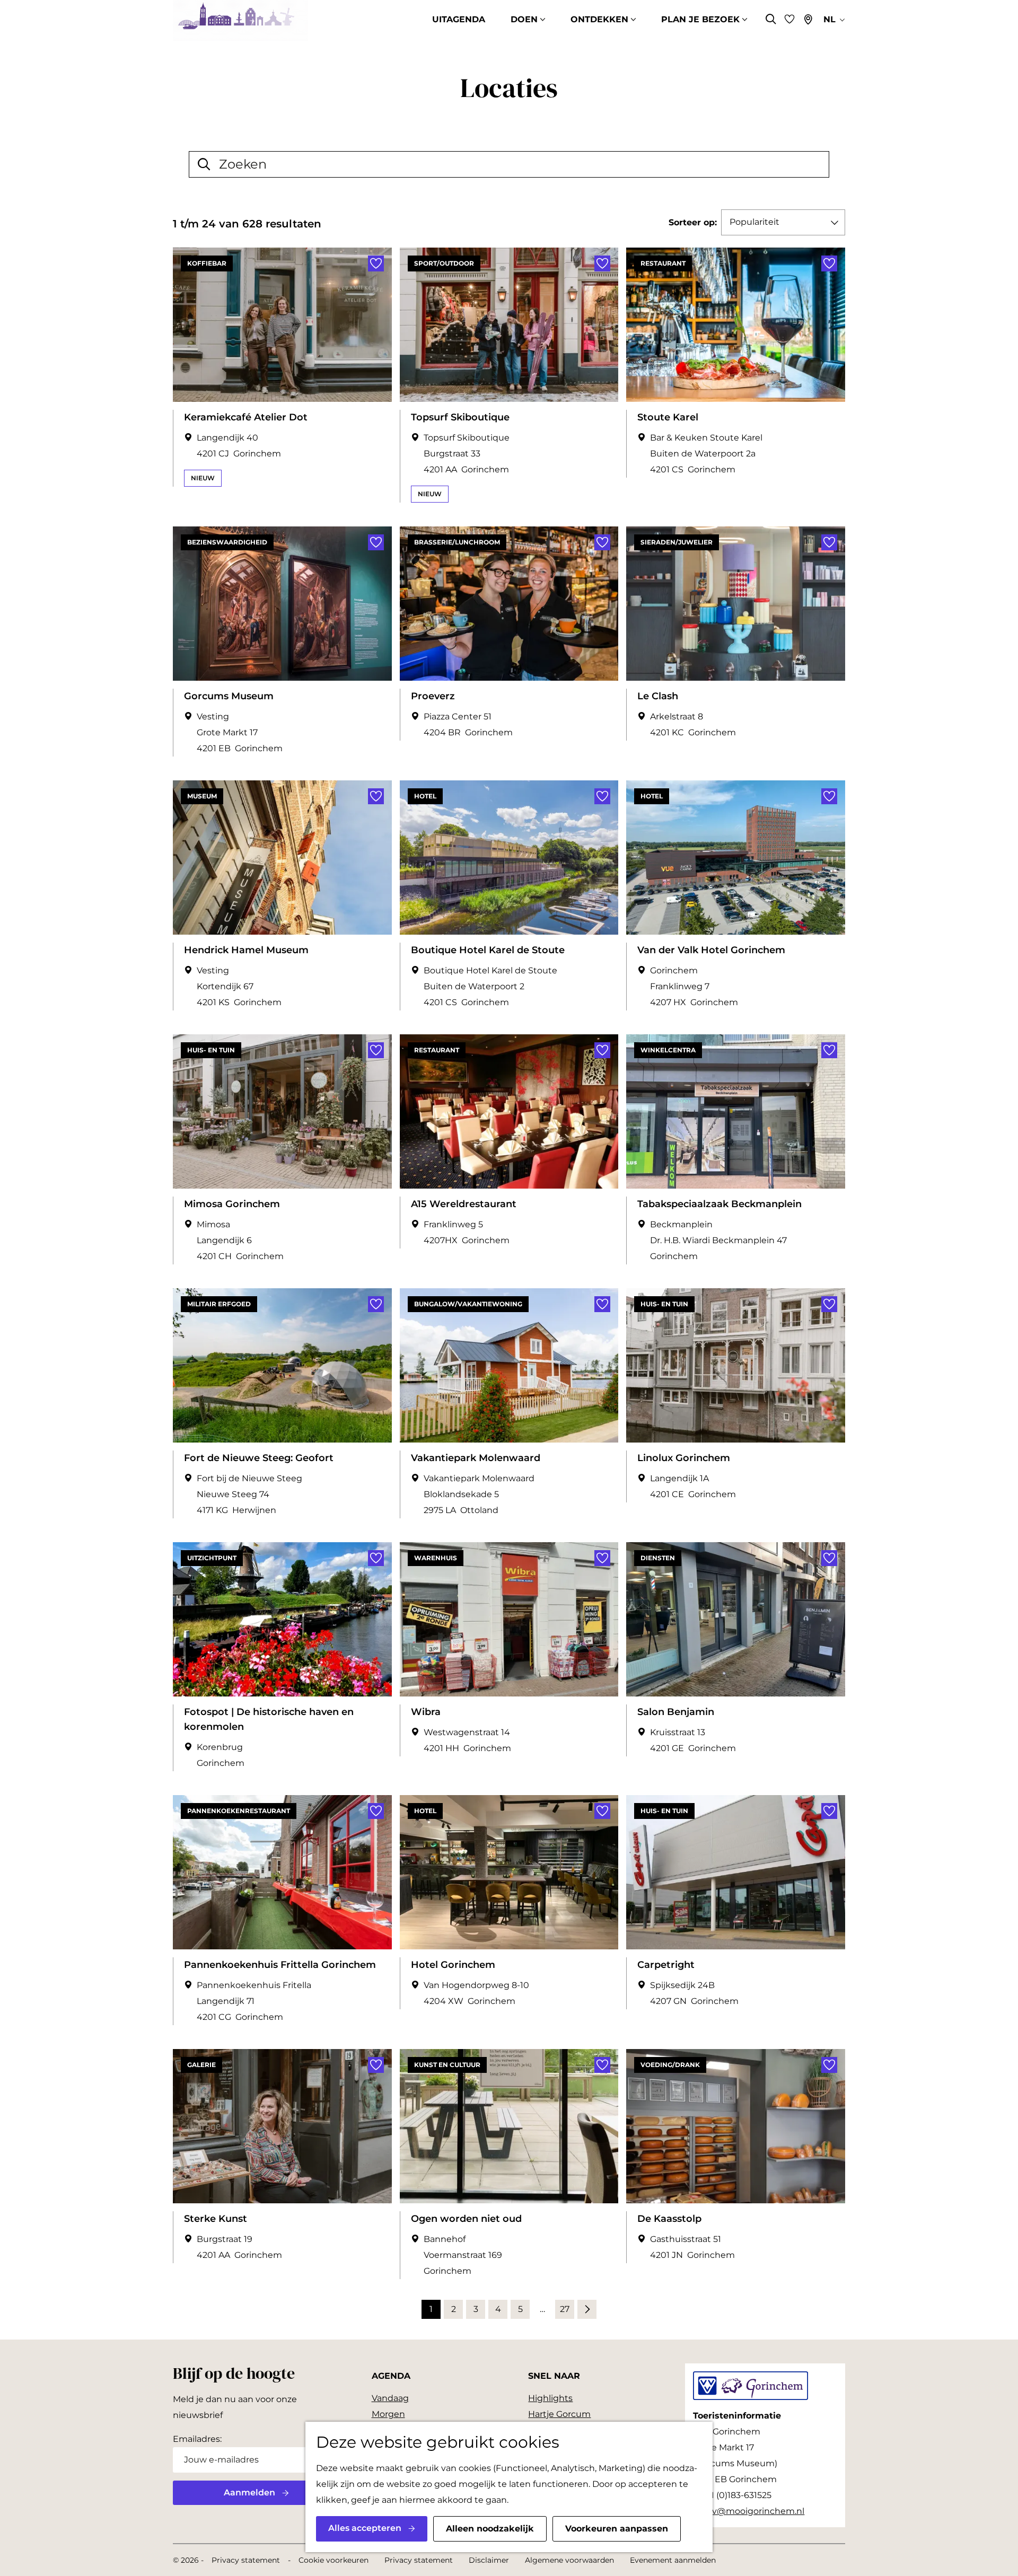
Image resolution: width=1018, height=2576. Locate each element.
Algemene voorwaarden (569, 2560)
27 (565, 2311)
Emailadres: (197, 2439)
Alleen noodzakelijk (490, 2529)
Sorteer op (693, 222)
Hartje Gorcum (559, 2414)
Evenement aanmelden (673, 2560)
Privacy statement (246, 2560)
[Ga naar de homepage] (240, 20)
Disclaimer (489, 2560)
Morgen (388, 2414)
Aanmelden (249, 2493)
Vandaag (390, 2398)
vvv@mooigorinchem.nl (753, 2511)
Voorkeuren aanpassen (617, 2529)
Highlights (550, 2398)
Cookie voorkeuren (334, 2560)
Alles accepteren (365, 2528)
